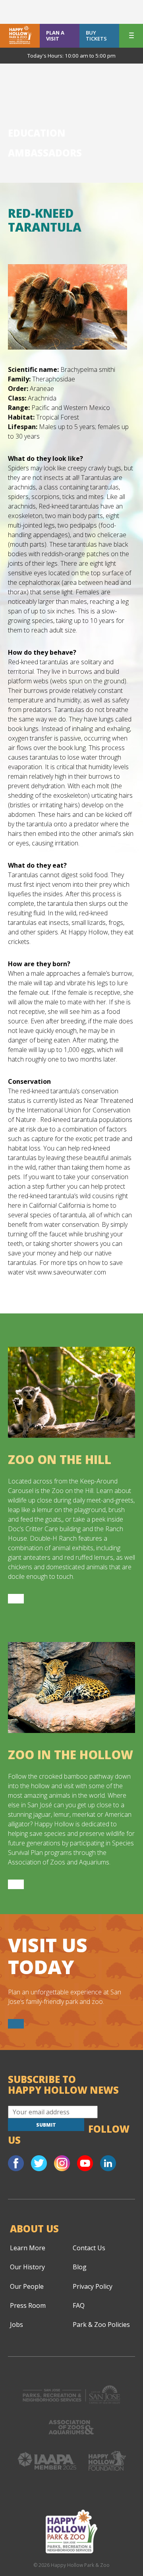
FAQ (79, 2305)
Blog (80, 2267)
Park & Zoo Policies (101, 2325)
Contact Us (89, 2248)
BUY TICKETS (96, 36)
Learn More (28, 2248)
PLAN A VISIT (55, 36)
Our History (27, 2267)
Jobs (16, 2325)
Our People (27, 2286)
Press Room (28, 2305)
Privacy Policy (93, 2286)
